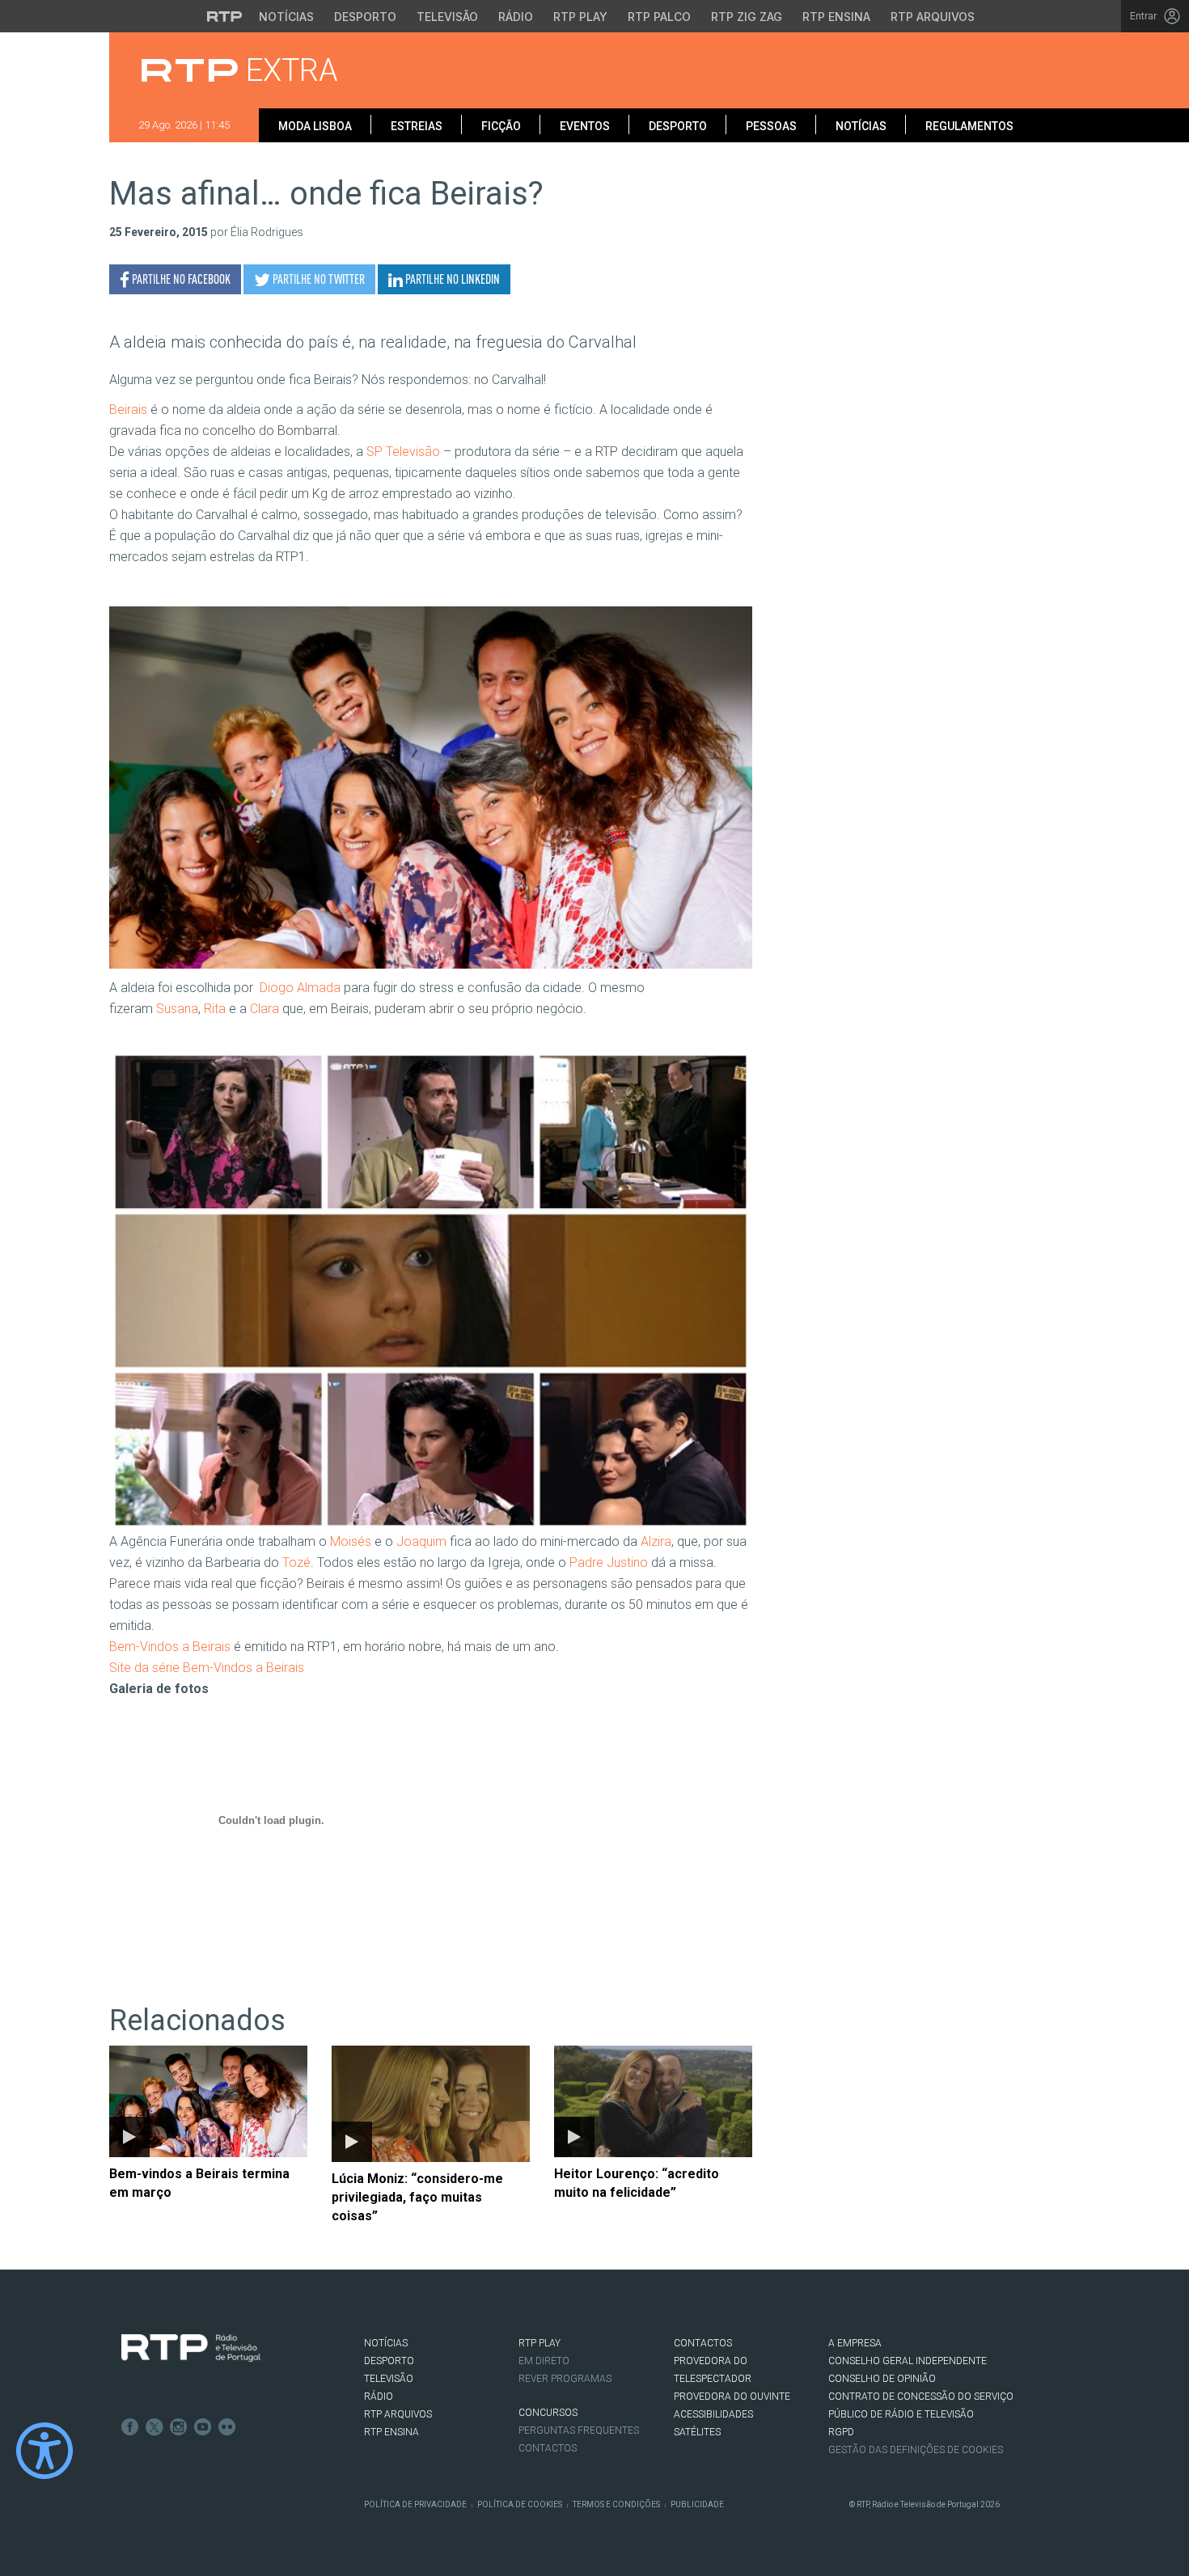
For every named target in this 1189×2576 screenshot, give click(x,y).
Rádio (516, 17)
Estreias (417, 126)
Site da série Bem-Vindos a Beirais (207, 1668)
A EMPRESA (855, 2343)
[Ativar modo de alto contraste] (44, 2451)
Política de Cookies (520, 2504)
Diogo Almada (298, 988)
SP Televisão (403, 452)
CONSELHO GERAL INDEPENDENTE (908, 2361)
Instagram (179, 2427)
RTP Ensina (836, 17)
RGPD (841, 2432)
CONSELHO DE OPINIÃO (882, 2379)
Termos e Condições (616, 2504)
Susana (177, 1009)
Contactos (548, 2448)
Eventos (585, 126)
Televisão (447, 17)
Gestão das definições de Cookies (916, 2450)
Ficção (501, 126)
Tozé (296, 1562)
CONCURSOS (548, 2413)
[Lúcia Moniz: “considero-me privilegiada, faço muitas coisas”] (431, 2104)
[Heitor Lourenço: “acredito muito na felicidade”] (653, 2101)
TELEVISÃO (389, 2379)
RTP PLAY (539, 2343)
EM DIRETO (544, 2361)
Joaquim (421, 1541)
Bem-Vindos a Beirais (170, 1647)
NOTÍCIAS (386, 2343)
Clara (264, 1009)
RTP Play (580, 17)
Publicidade (697, 2504)
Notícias (286, 17)
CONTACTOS (703, 2343)
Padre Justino (609, 1562)
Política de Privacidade (415, 2504)
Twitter (154, 2427)
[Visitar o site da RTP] (225, 16)
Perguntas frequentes (579, 2430)
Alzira (656, 1541)
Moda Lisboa (315, 126)
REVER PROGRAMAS (565, 2379)
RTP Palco (659, 17)
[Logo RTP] (191, 2348)
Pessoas (771, 126)
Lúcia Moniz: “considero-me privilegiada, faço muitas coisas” (417, 2197)
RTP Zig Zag (747, 17)
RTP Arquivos (933, 17)
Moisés (351, 1541)
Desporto (365, 17)
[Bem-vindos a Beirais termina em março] (208, 2101)
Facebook (130, 2427)
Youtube (203, 2427)
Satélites (697, 2432)
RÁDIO (379, 2397)
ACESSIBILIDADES (713, 2414)
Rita (215, 1009)
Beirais (128, 410)
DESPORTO (389, 2361)
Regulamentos (969, 126)
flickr (227, 2427)
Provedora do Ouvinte (732, 2397)
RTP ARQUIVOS (398, 2414)
